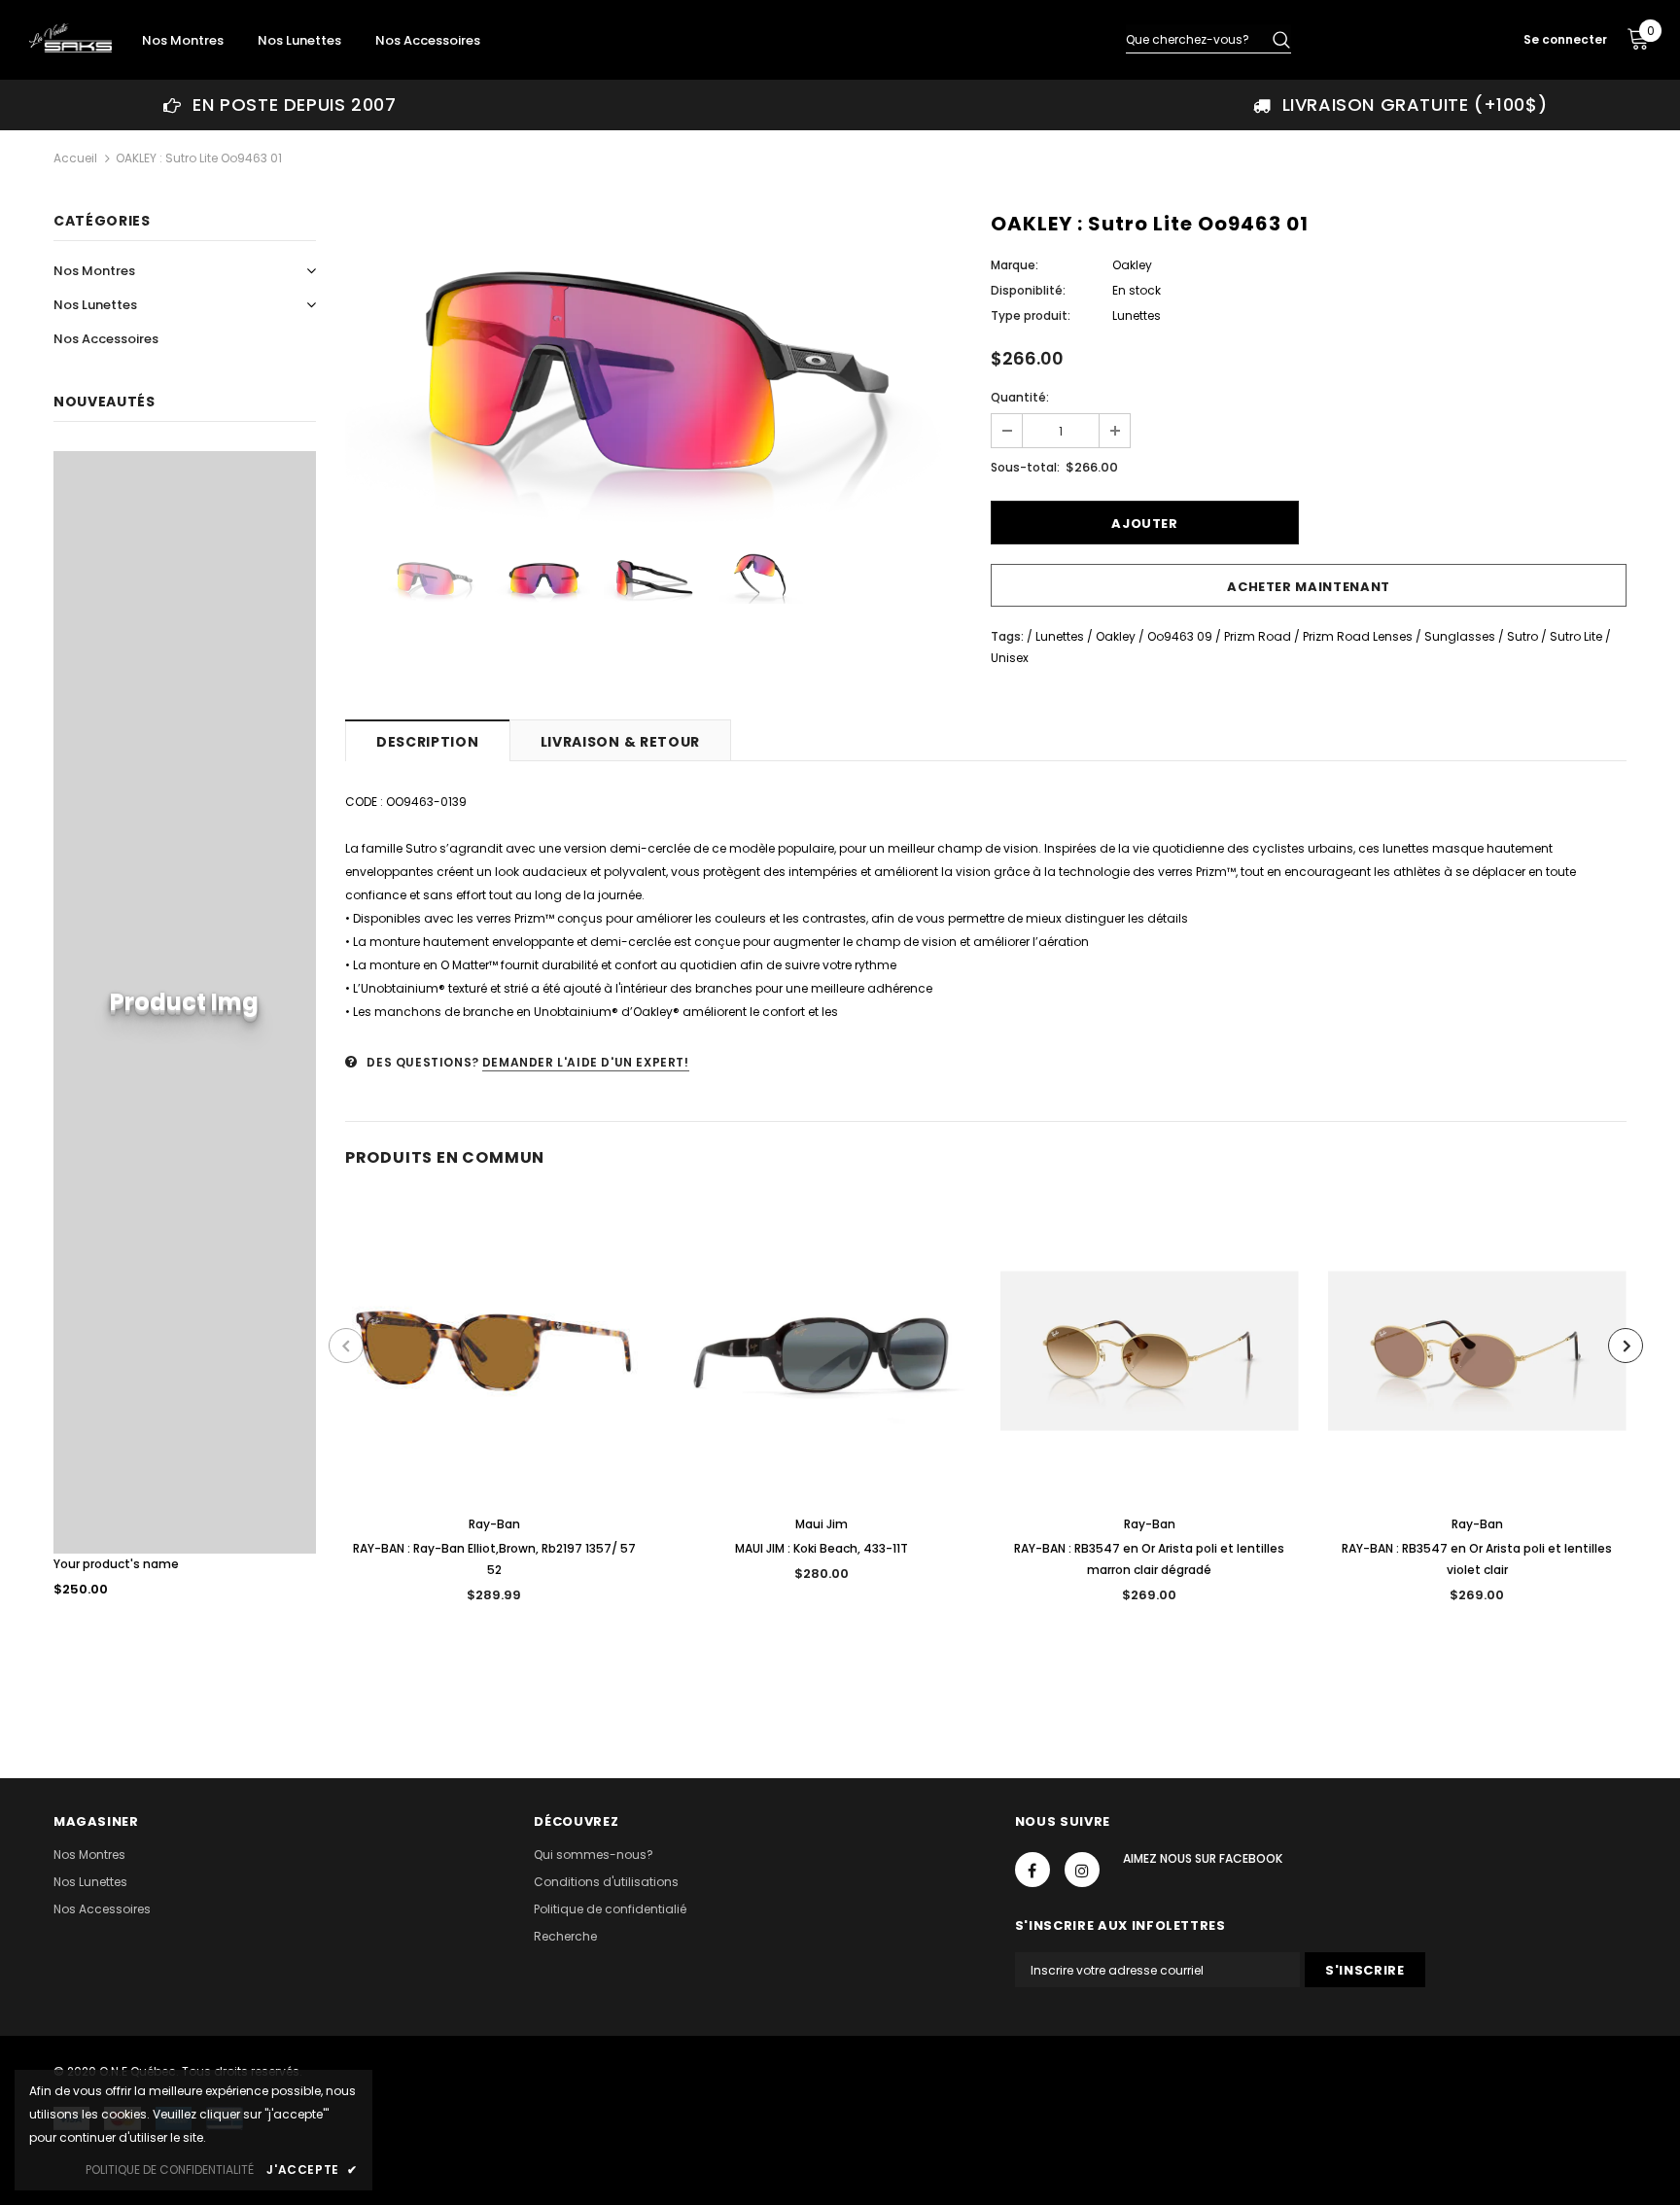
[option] (280, 105)
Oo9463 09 (1180, 636)
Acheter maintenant (1309, 587)
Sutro (1522, 636)
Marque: (1015, 265)
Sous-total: (1025, 467)
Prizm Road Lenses (1358, 636)
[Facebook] (1032, 1870)
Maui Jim (822, 1524)
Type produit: (1031, 315)
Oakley (1132, 265)
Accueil (75, 158)
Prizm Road (1258, 636)
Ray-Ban (494, 1524)
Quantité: (1020, 397)
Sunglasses (1460, 636)
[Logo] (70, 38)
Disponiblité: (1028, 290)
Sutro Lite (1576, 636)
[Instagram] (1082, 1870)
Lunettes (1060, 636)
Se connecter (1565, 39)
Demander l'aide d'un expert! (586, 1062)
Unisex (1010, 658)
